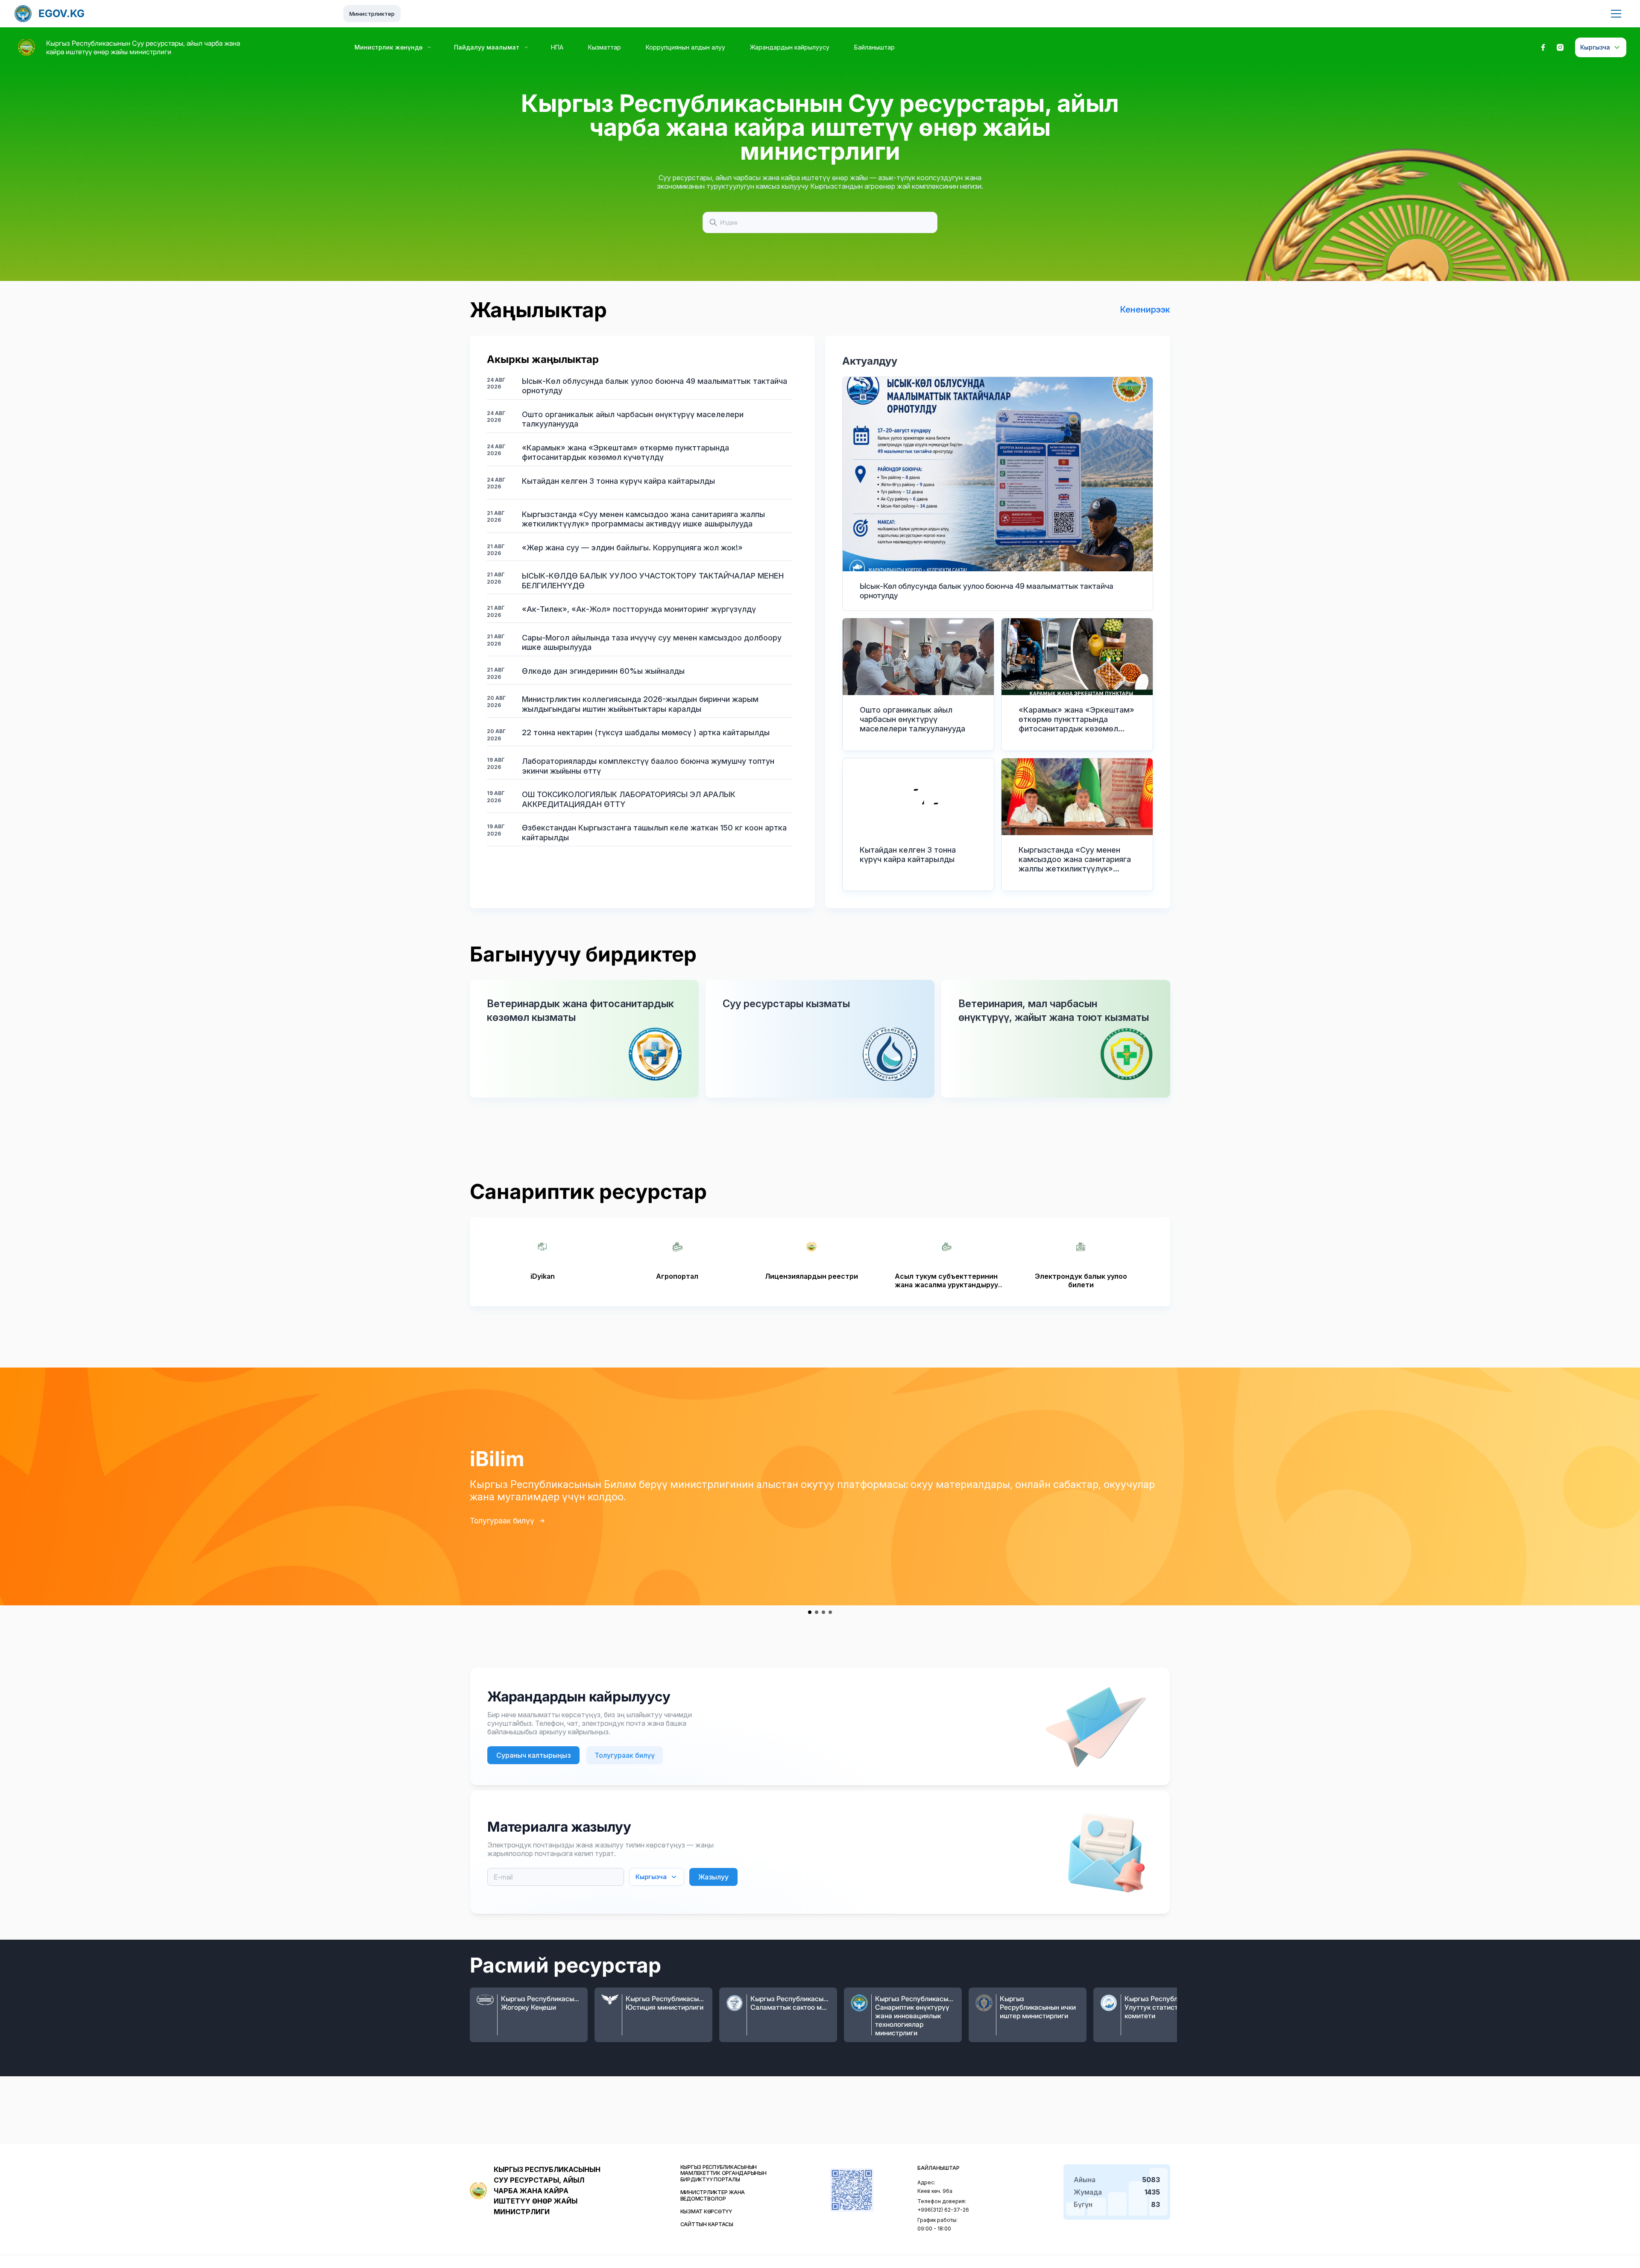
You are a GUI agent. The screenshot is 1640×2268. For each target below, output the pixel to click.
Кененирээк (1145, 310)
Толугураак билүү (502, 1521)
